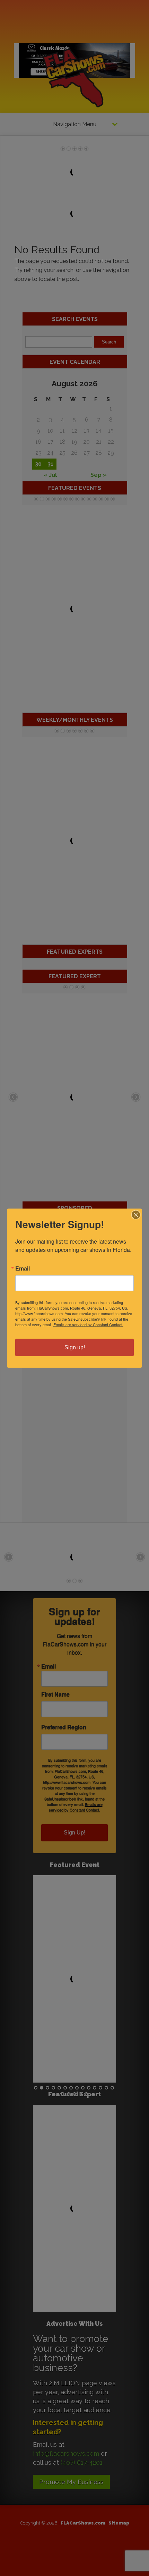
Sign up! (75, 1347)
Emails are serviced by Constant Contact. (88, 1324)
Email (23, 1268)
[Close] (136, 1215)
